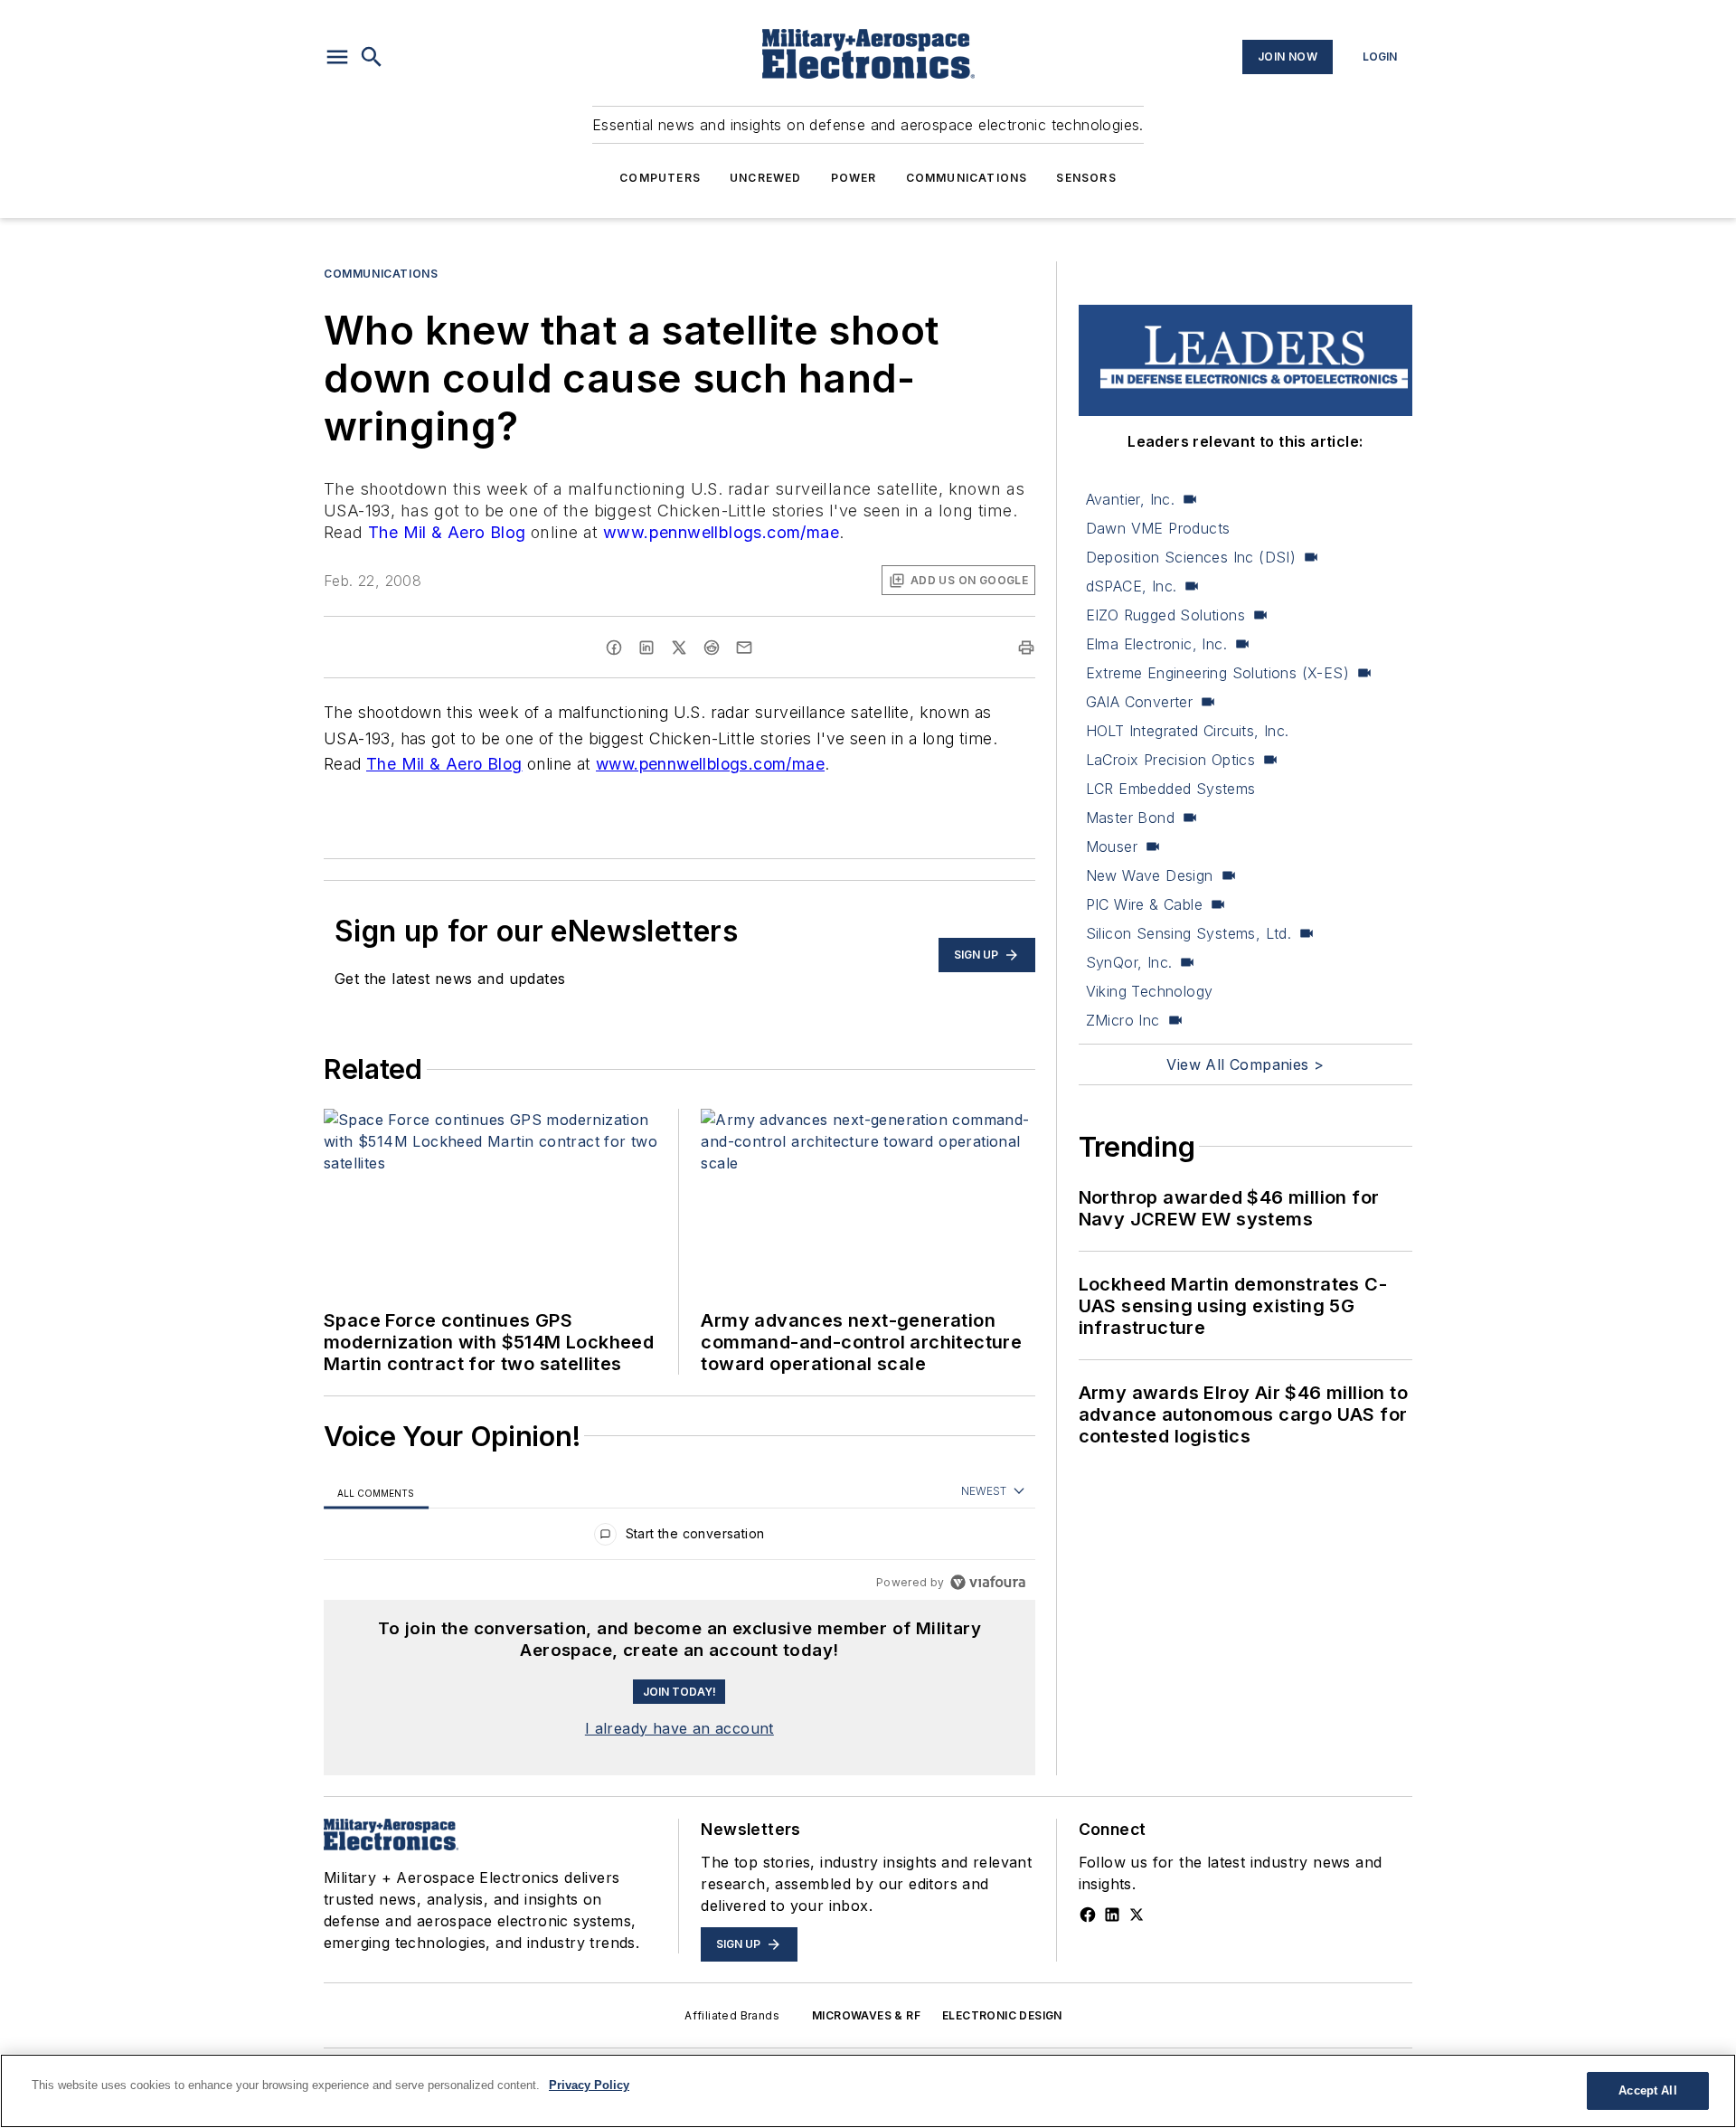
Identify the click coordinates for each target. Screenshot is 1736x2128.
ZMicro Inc (1123, 1020)
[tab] (376, 1493)
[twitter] (679, 648)
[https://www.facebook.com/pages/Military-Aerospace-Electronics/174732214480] (1088, 1915)
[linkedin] (646, 648)
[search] (372, 57)
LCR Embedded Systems (1171, 789)
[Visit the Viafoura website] (988, 1582)
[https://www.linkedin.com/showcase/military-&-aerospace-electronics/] (1112, 1915)
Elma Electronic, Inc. (1156, 644)
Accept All (1647, 2090)
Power (854, 178)
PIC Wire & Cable (1144, 904)
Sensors (1086, 178)
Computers (660, 178)
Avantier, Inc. (1131, 499)
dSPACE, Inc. (1132, 586)
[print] (1026, 648)
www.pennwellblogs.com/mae (721, 532)
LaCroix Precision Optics (1171, 760)
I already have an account (679, 1728)
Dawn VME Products (1158, 528)
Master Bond (1130, 818)
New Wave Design (1150, 875)
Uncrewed (766, 178)
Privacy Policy (589, 2085)
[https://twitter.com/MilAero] (1137, 1915)
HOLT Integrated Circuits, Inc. (1188, 731)
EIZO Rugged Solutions (1165, 615)
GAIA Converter (1140, 702)
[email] (744, 648)
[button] (337, 57)
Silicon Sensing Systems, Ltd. (1189, 933)
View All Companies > (1245, 1064)
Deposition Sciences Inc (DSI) (1191, 557)
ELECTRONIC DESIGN (1002, 2015)
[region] (679, 1538)
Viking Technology (1150, 991)
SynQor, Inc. (1129, 962)
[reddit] (712, 648)
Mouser (1112, 846)
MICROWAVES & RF (866, 2015)
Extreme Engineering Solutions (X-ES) (1217, 673)
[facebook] (614, 648)
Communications (967, 178)
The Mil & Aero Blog (447, 532)
